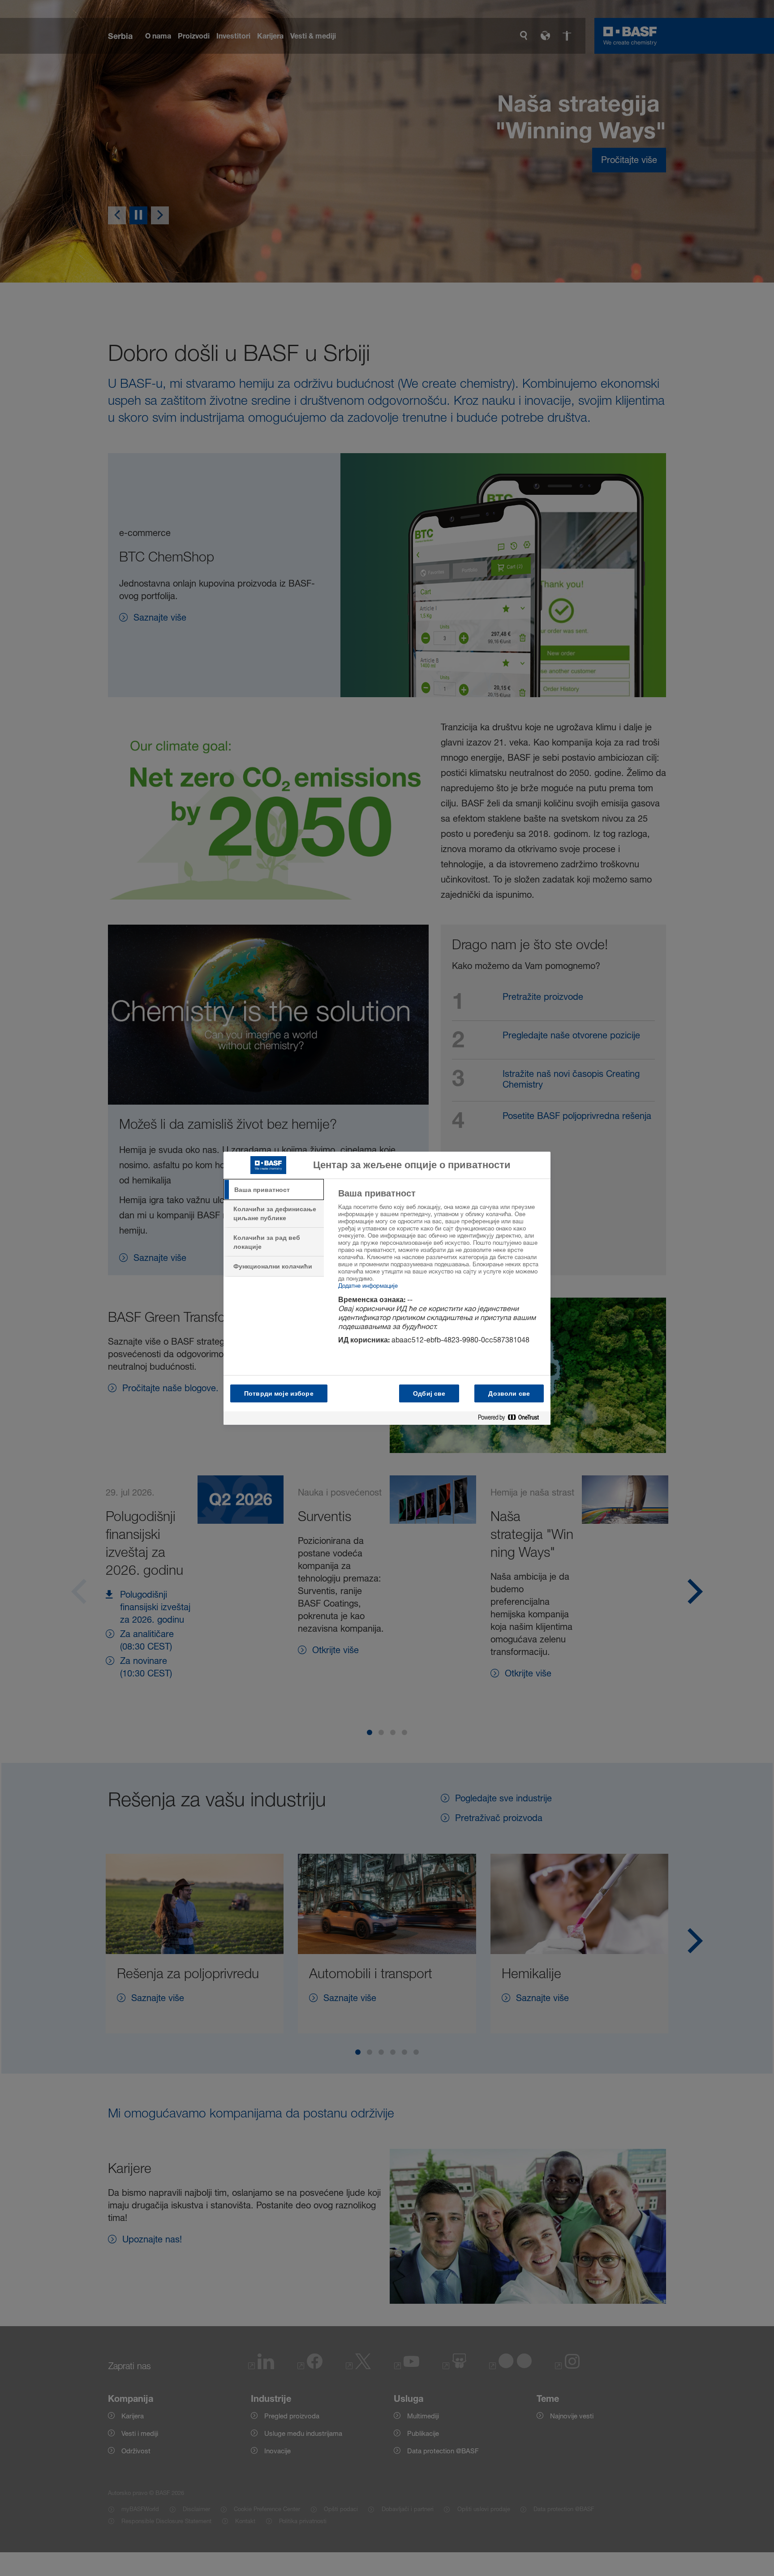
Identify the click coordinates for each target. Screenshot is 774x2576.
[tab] (274, 1190)
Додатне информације (368, 1286)
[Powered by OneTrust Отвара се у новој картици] (512, 1418)
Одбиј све (429, 1393)
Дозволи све (509, 1393)
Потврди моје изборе (279, 1393)
